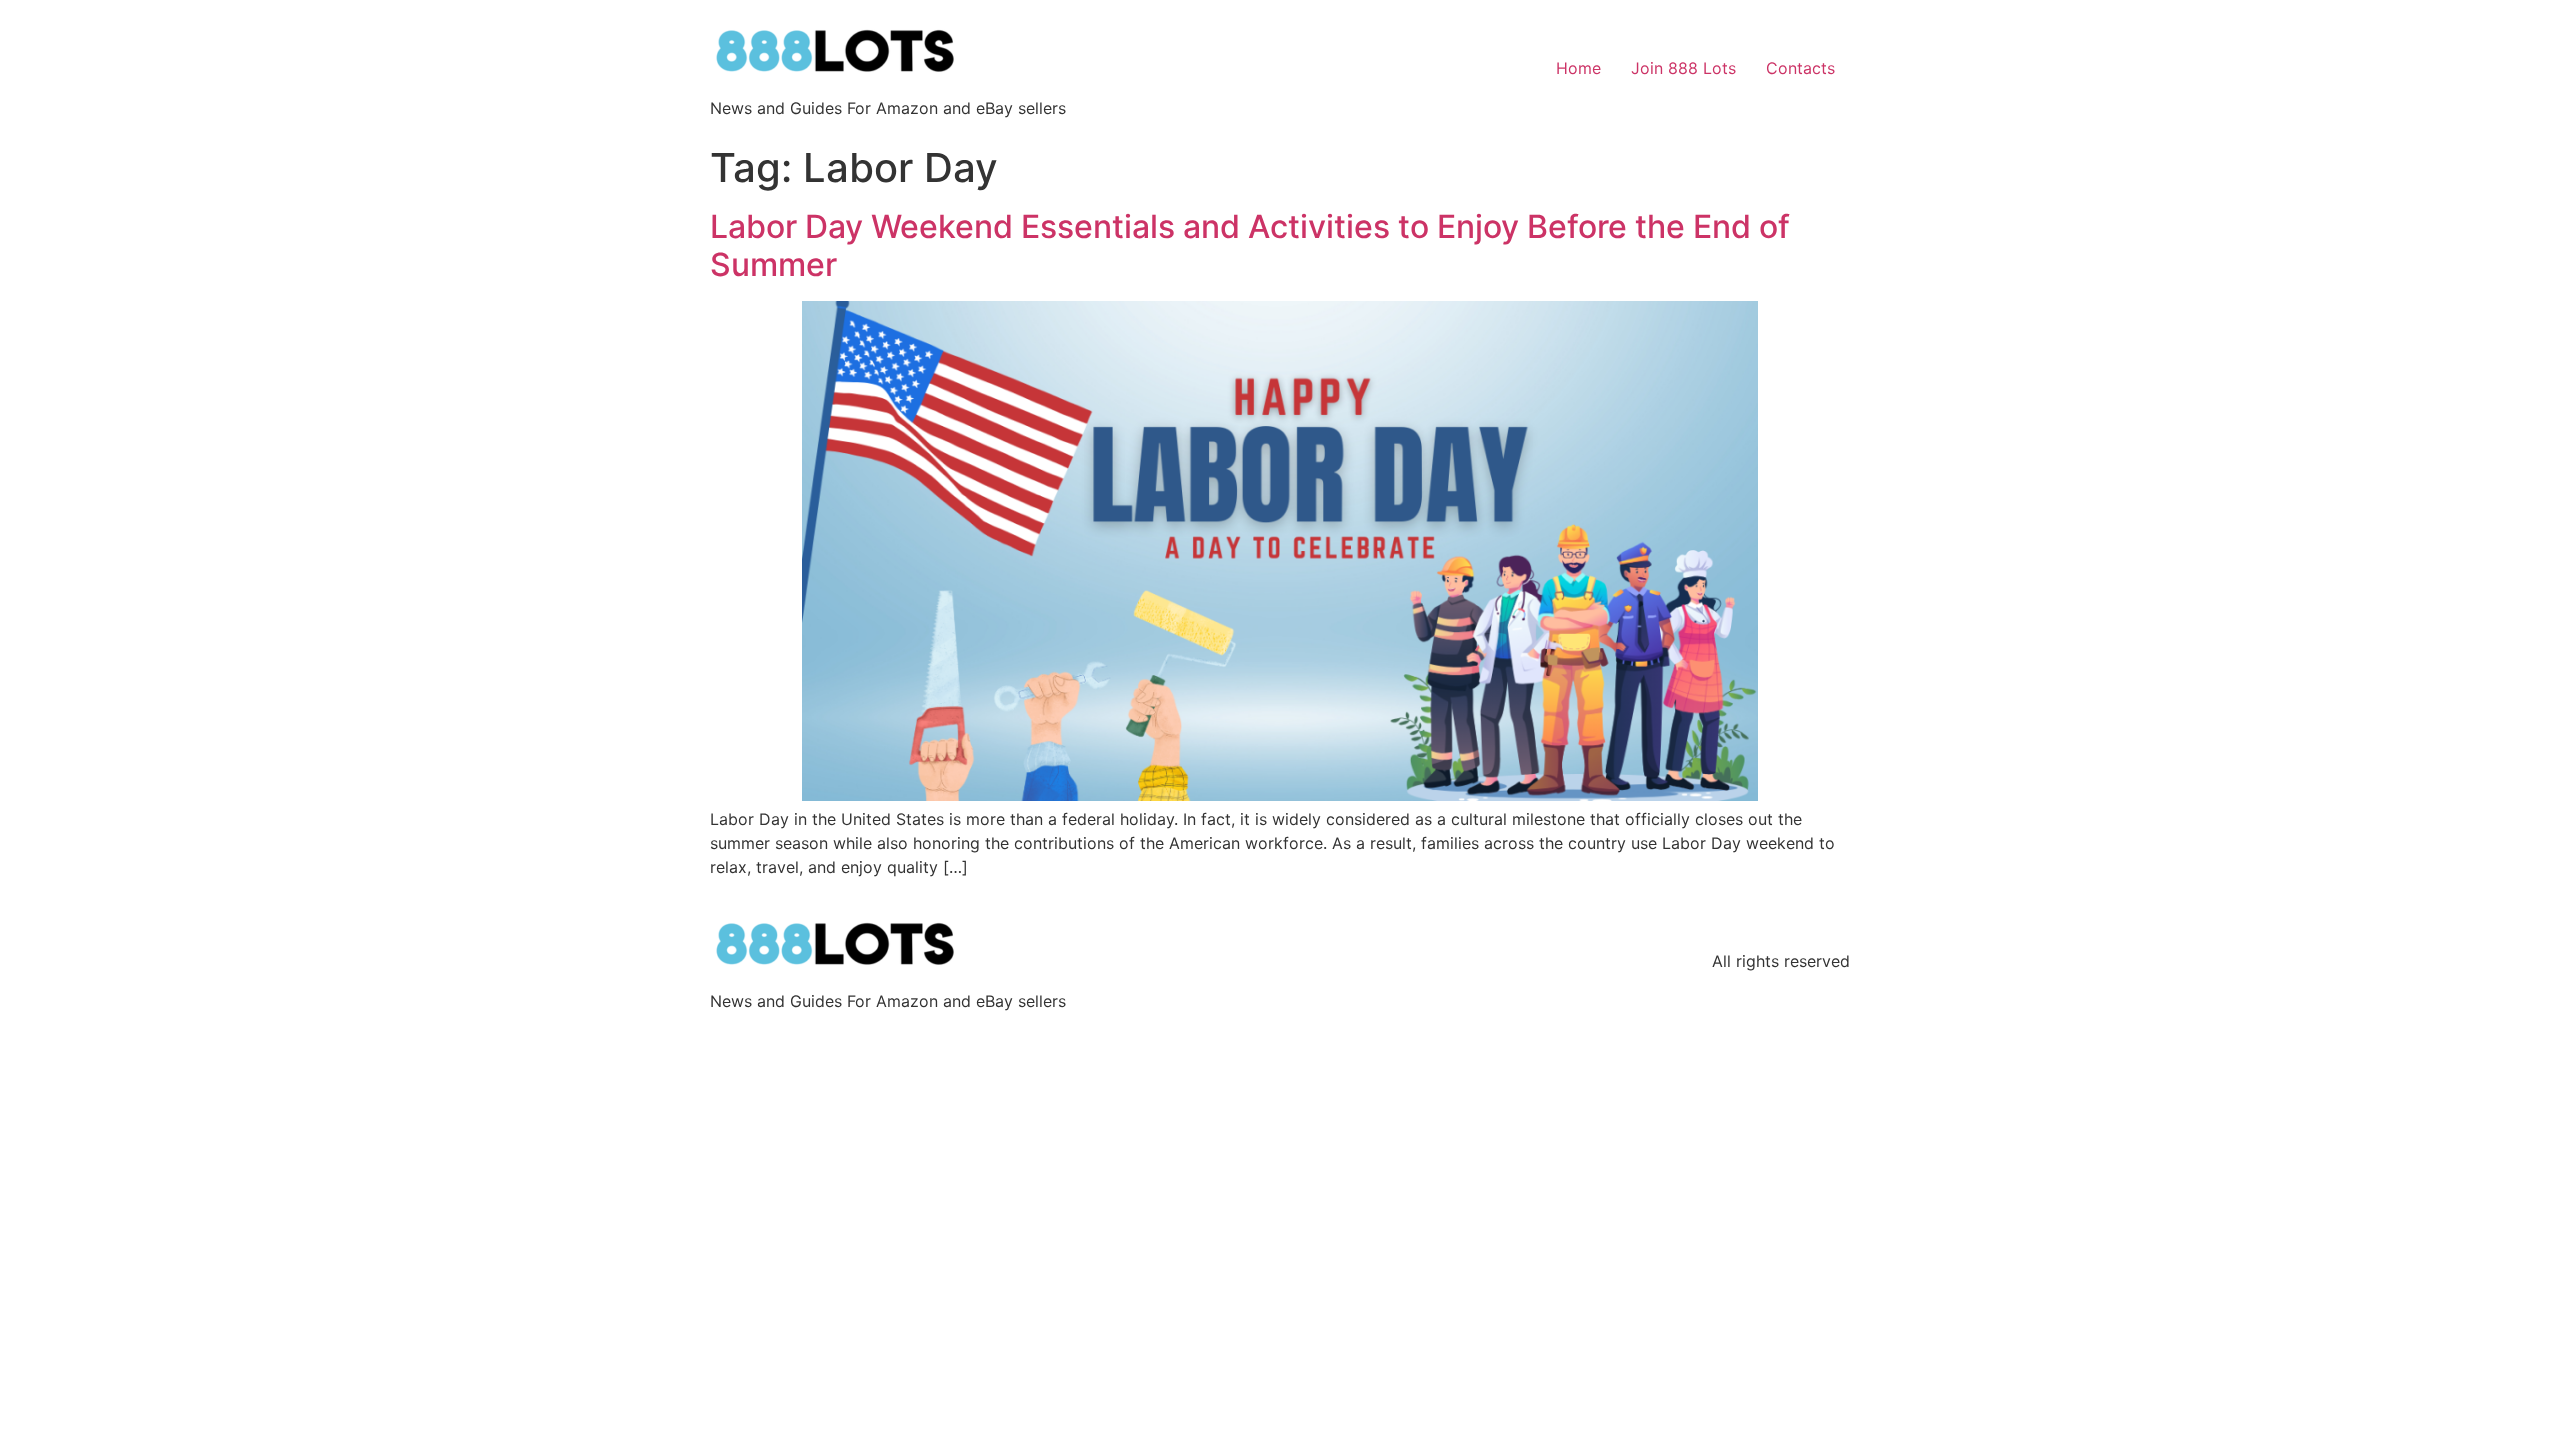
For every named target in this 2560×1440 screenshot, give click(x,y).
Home (1578, 68)
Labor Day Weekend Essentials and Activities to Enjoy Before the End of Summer (1250, 245)
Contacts (1800, 68)
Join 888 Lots (1683, 68)
